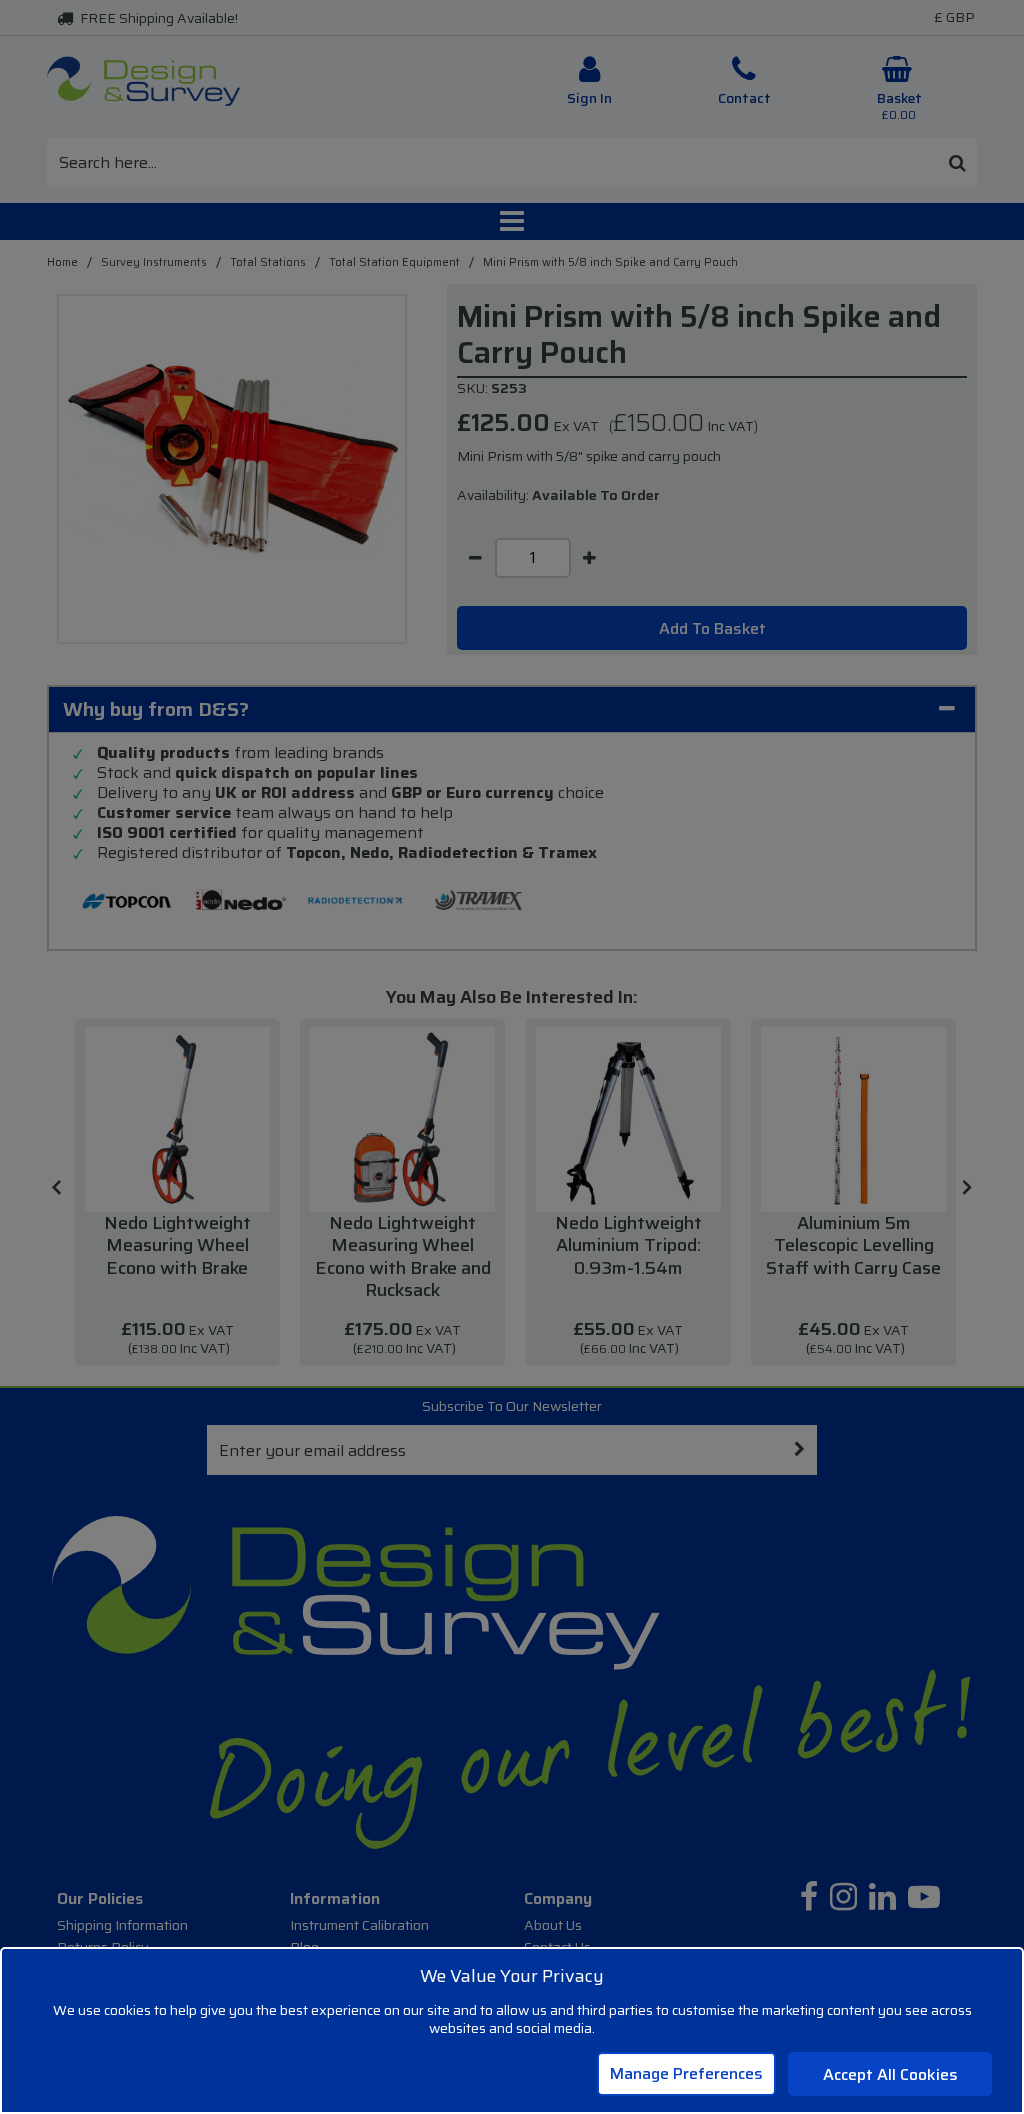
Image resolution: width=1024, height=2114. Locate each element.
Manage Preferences (686, 2073)
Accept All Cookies (890, 2074)
